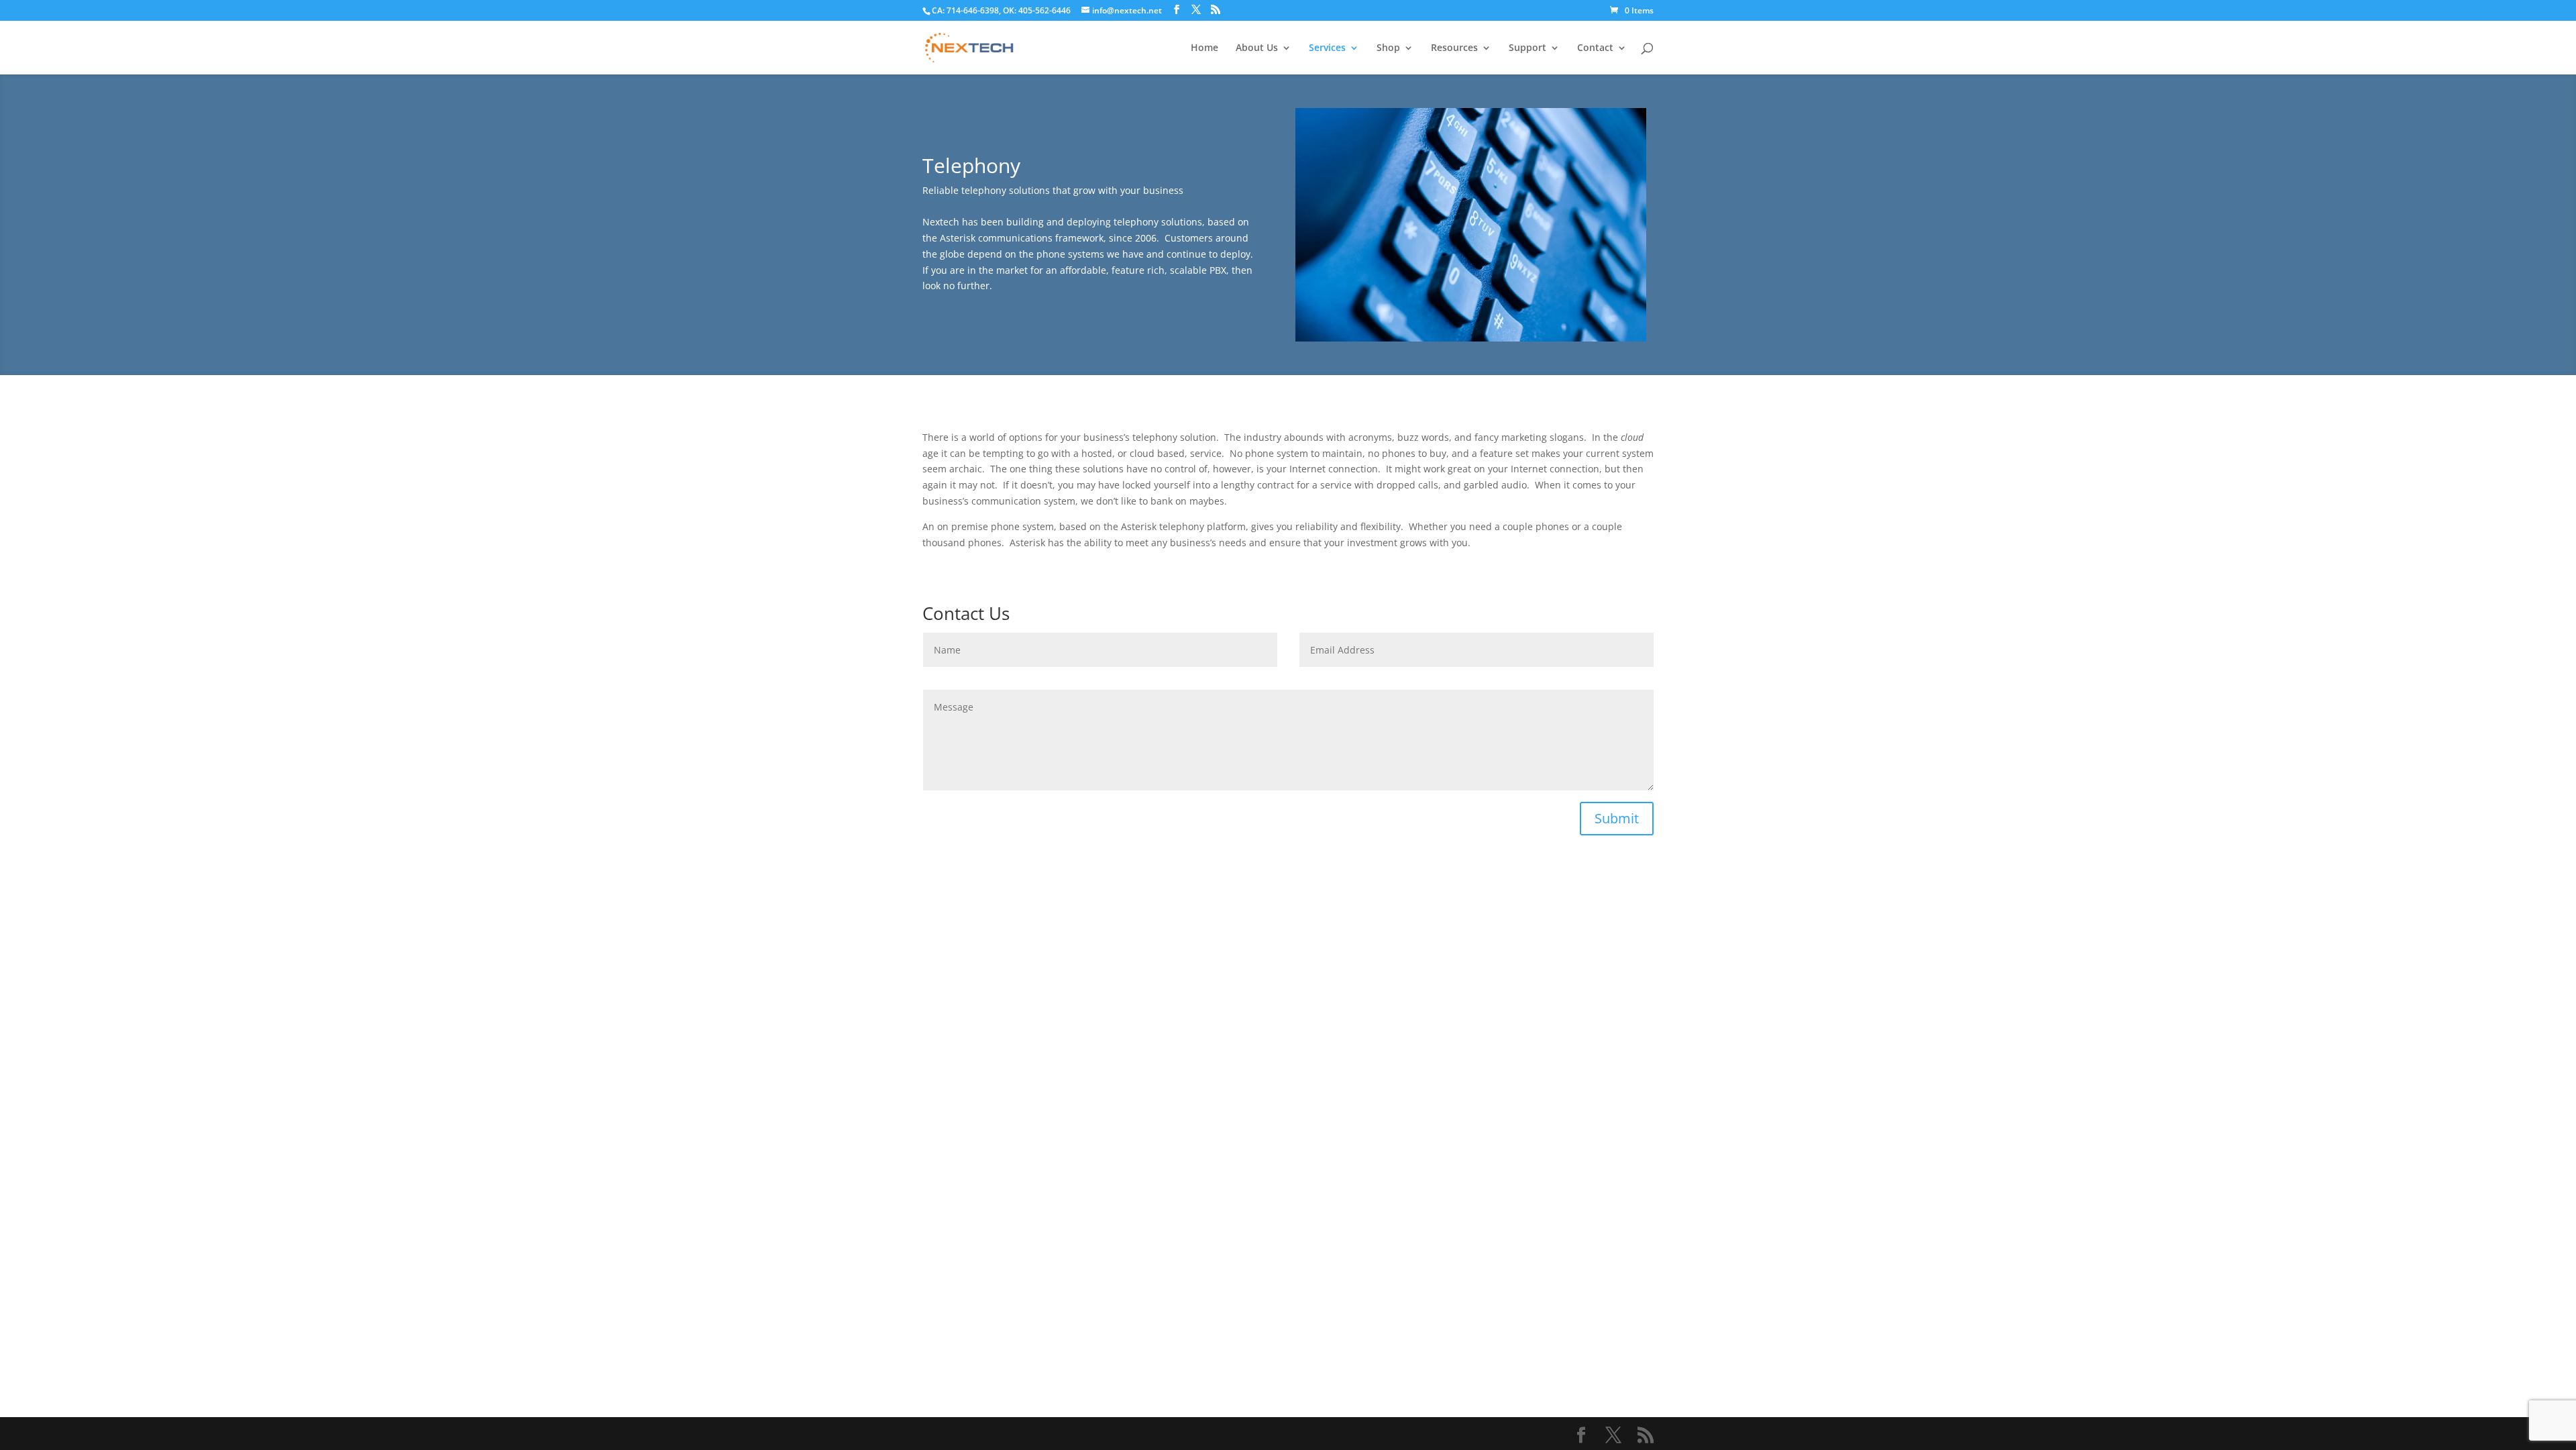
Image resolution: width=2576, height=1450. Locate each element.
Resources (1454, 48)
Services (1327, 48)
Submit (1617, 818)
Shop (1388, 48)
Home (1204, 48)
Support (1527, 48)
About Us (1257, 48)
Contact (1595, 48)
